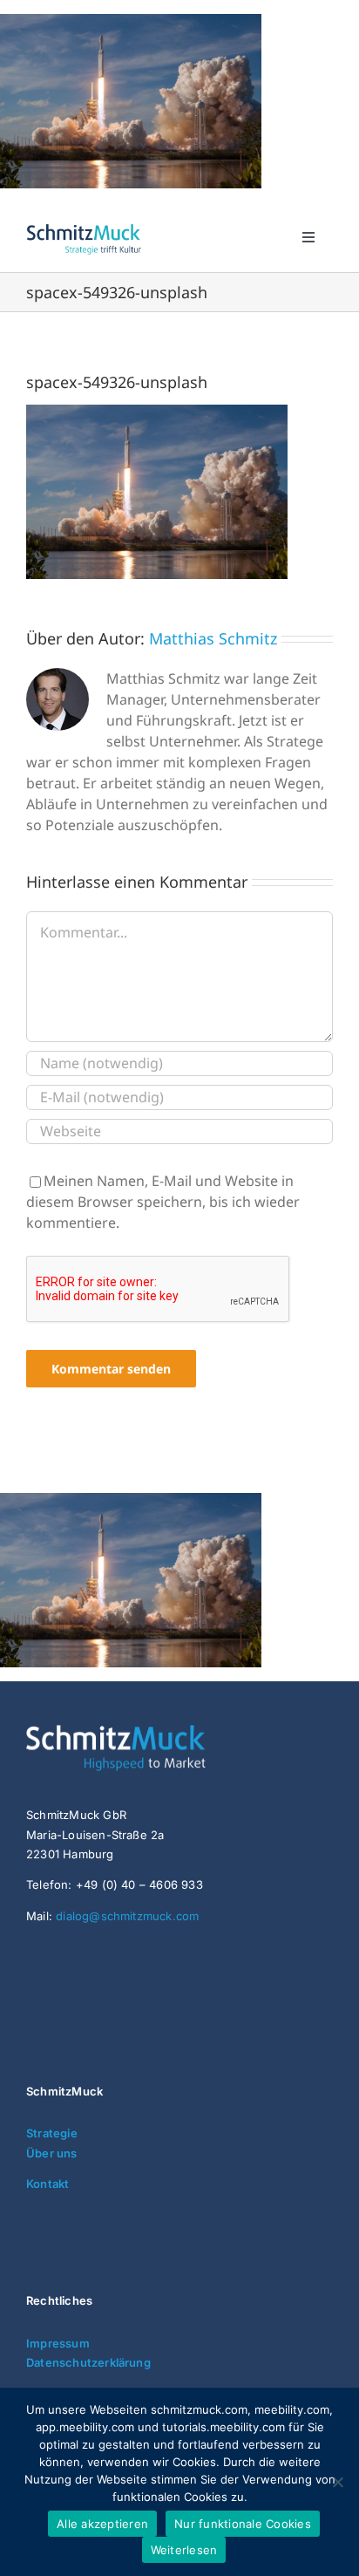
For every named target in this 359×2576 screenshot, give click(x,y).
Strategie (52, 2133)
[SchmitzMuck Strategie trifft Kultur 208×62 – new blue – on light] (84, 227)
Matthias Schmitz (213, 638)
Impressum (58, 2343)
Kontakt (47, 2184)
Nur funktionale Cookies (243, 2524)
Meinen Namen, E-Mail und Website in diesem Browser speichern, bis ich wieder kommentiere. (163, 1202)
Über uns (52, 2153)
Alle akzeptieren (102, 2524)
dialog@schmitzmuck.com (127, 1916)
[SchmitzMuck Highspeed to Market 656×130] (157, 1732)
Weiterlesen (184, 2550)
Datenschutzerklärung (88, 2362)
